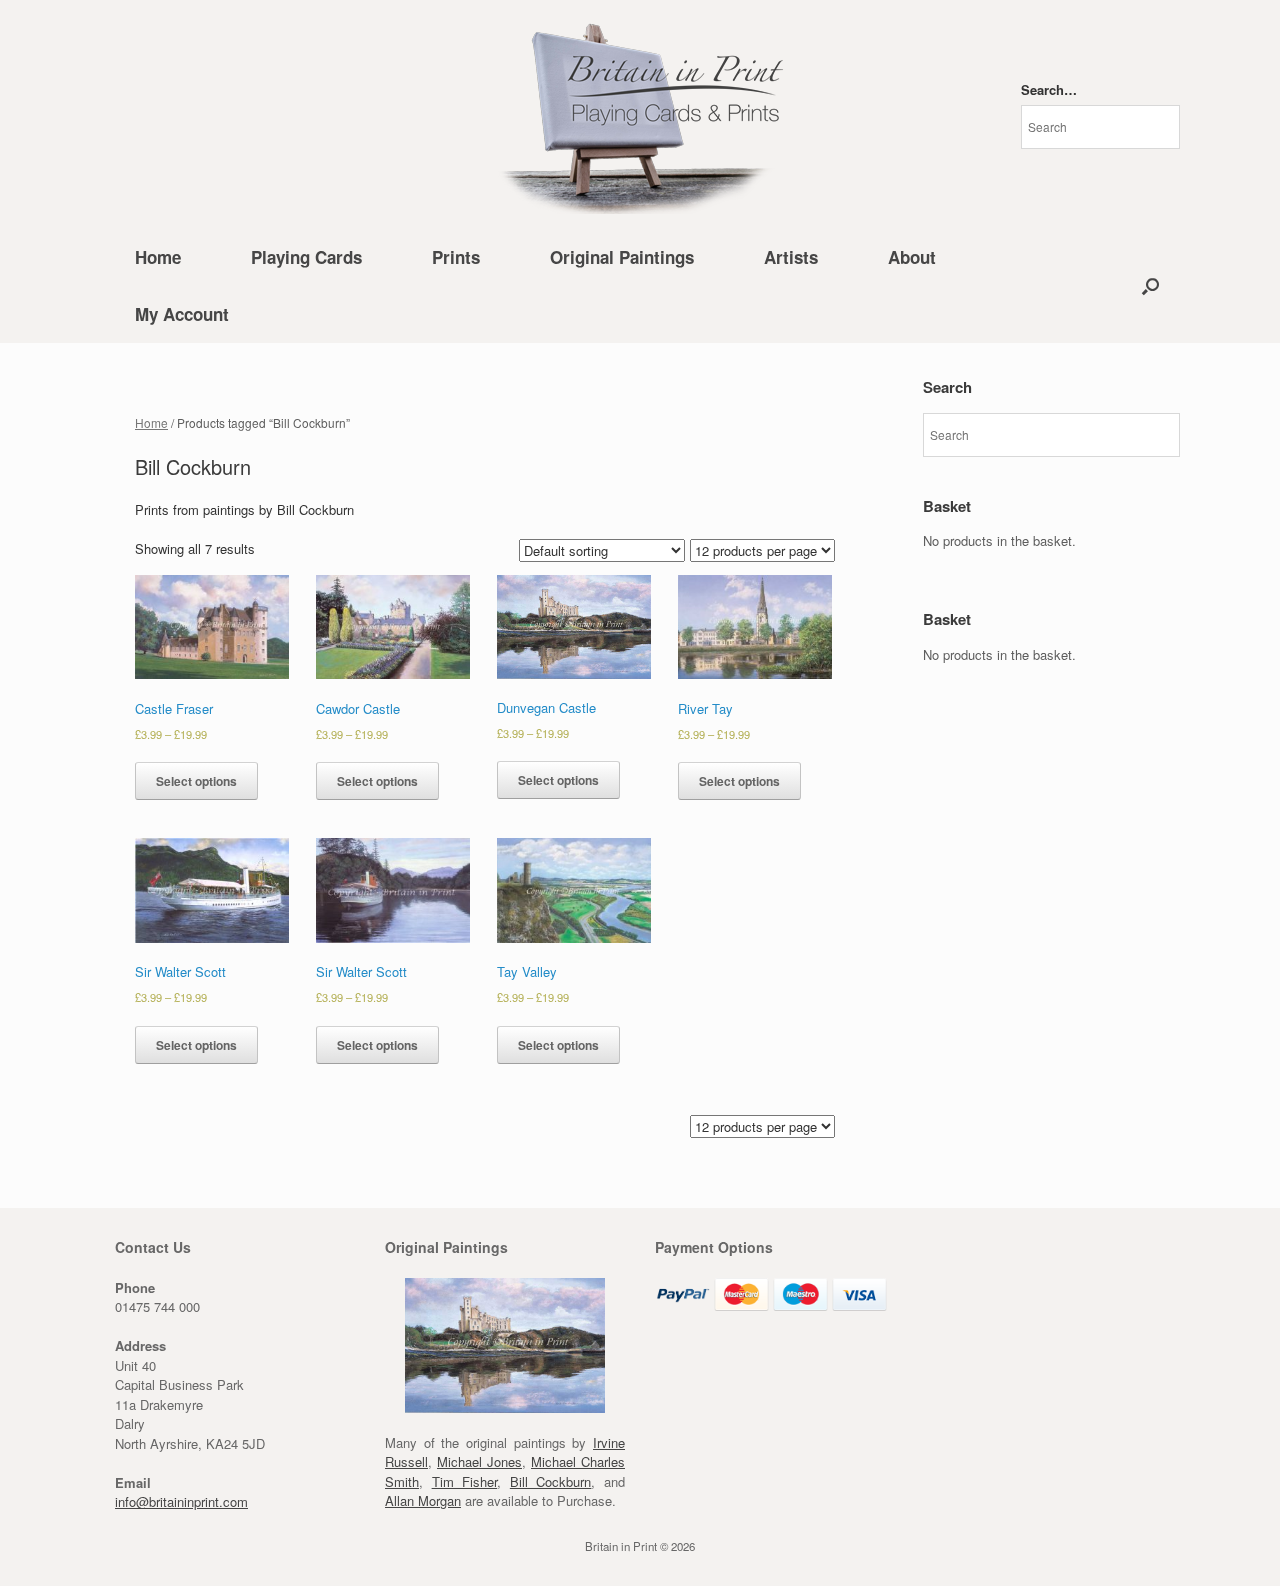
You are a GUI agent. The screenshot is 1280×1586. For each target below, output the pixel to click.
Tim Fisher (465, 1481)
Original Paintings (622, 257)
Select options (196, 781)
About (912, 257)
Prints (456, 257)
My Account (182, 314)
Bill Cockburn (551, 1481)
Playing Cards (306, 257)
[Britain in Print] (640, 114)
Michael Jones (479, 1461)
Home (158, 257)
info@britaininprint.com (181, 1501)
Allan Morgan (423, 1500)
